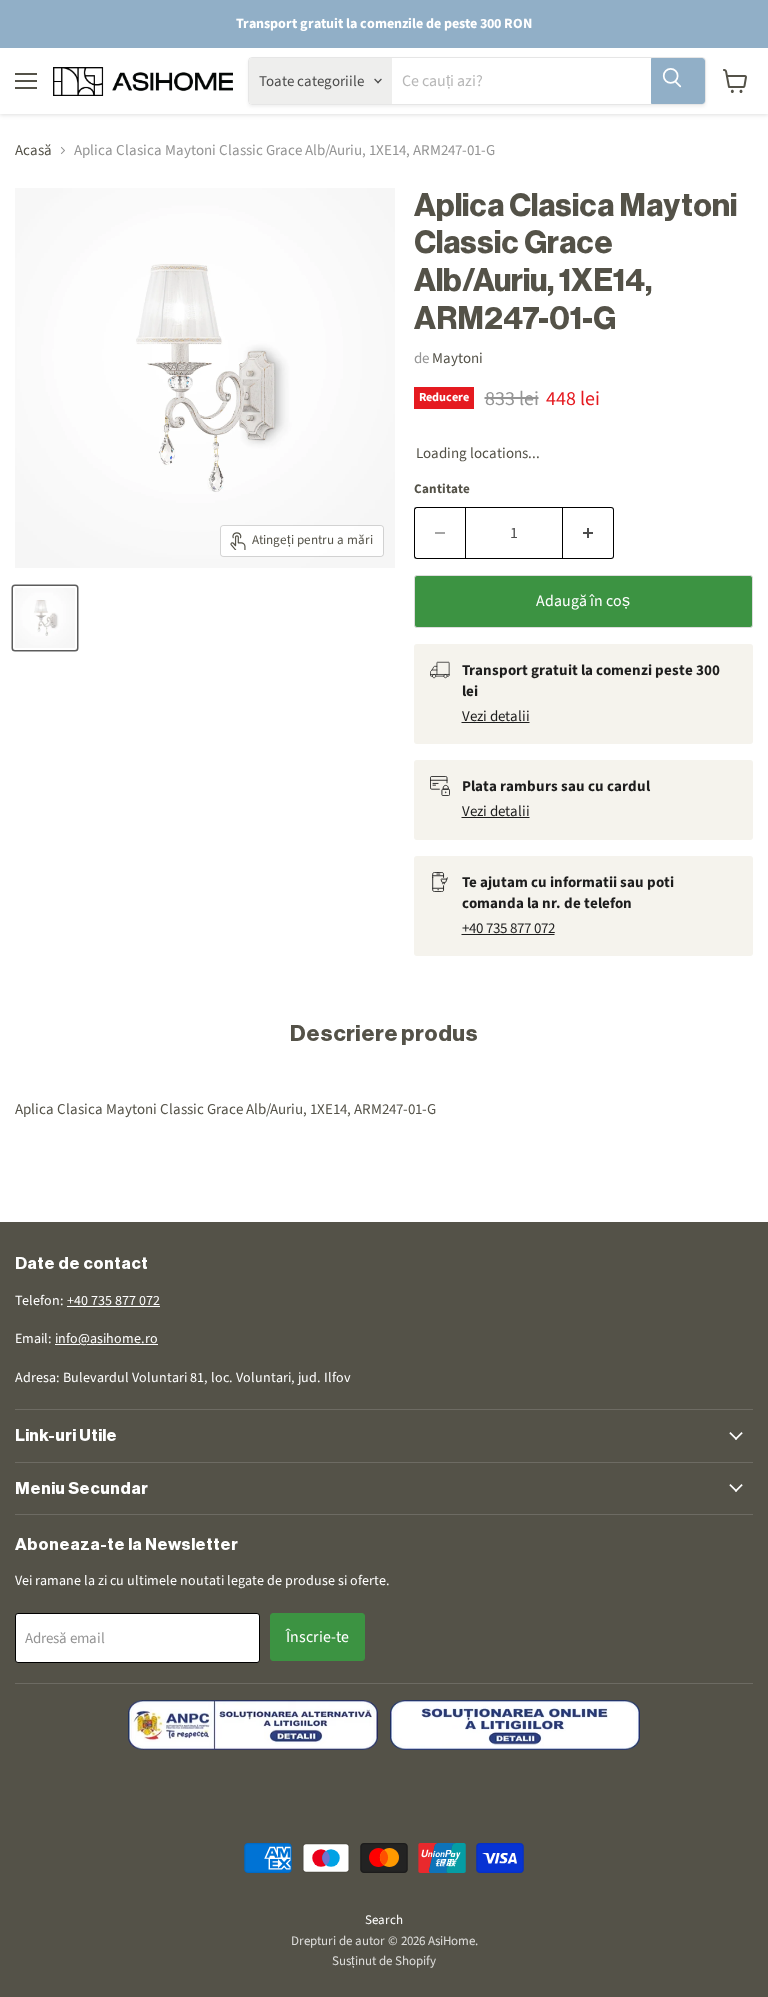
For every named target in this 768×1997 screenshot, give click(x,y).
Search (384, 1920)
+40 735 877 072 (508, 928)
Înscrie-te (317, 1637)
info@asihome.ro (106, 1339)
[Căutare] (678, 81)
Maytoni (457, 358)
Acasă (33, 150)
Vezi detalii (496, 716)
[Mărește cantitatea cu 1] (588, 533)
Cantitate (442, 489)
